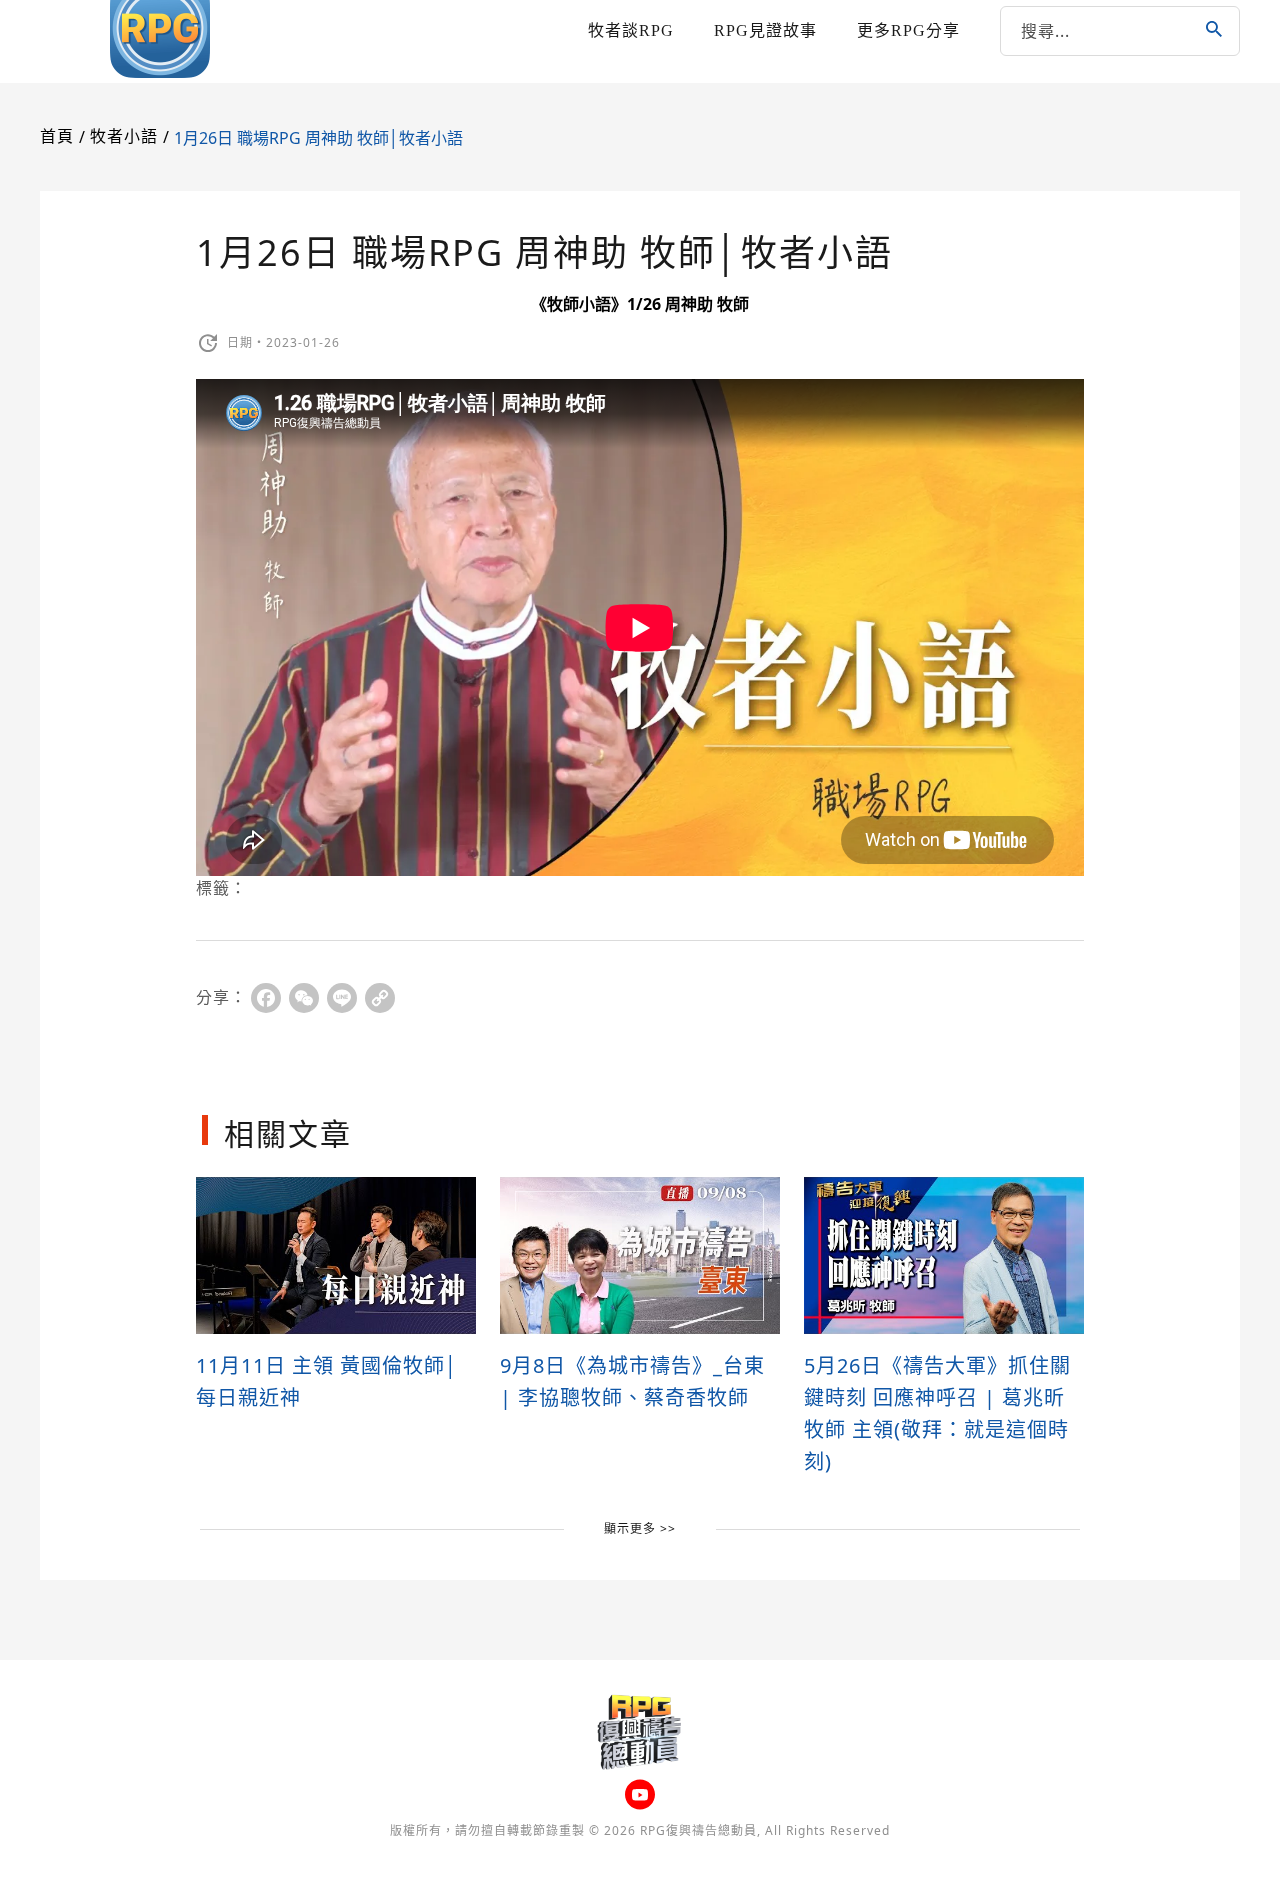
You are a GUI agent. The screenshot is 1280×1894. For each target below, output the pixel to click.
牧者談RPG (631, 30)
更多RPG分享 (908, 30)
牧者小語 (124, 136)
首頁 (57, 136)
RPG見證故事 (765, 30)
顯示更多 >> (640, 1528)
